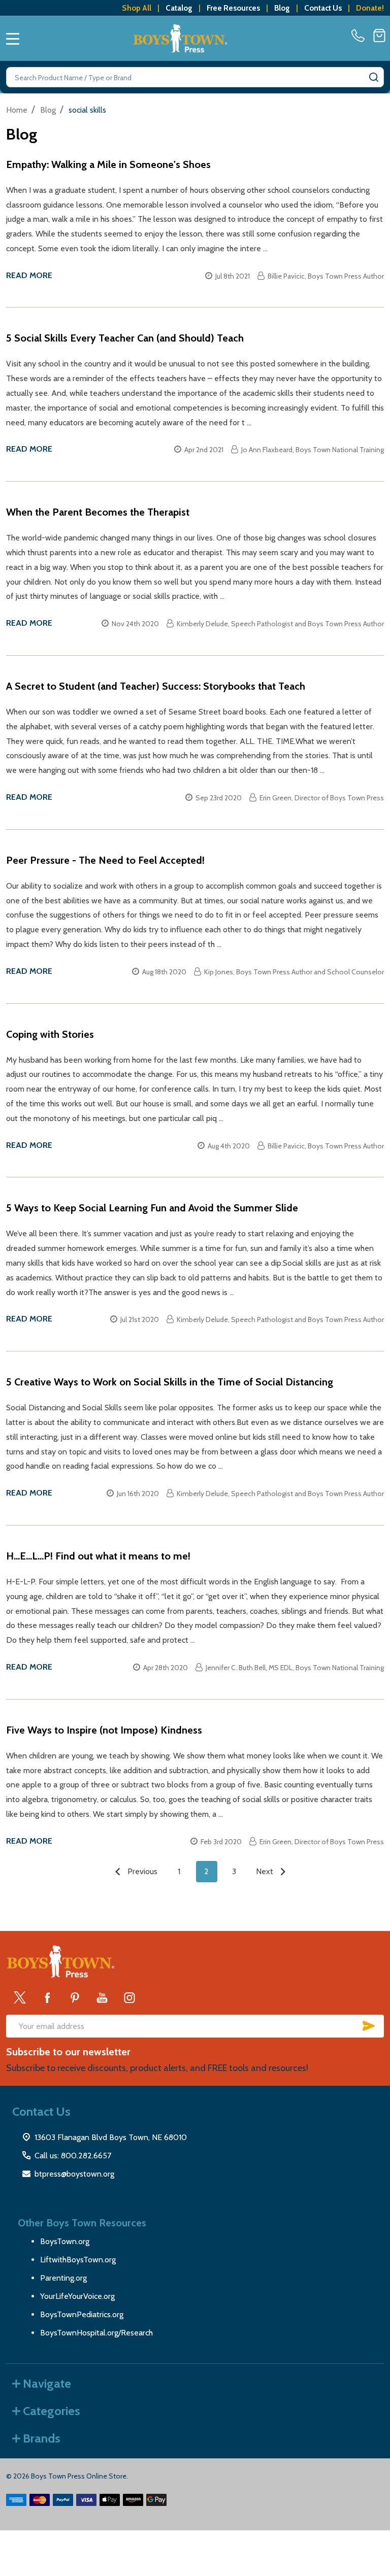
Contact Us (323, 8)
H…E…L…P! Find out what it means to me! (98, 1556)
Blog (282, 8)
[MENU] (13, 39)
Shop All (137, 8)
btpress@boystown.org (74, 2174)
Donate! (370, 8)
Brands (42, 2438)
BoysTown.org (65, 2241)
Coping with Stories (50, 1034)
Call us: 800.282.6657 (73, 2156)
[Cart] (379, 36)
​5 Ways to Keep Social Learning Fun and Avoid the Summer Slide (152, 1208)
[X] (20, 1997)
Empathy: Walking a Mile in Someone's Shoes (108, 164)
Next (266, 1871)
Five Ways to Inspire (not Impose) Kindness (104, 1730)
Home (17, 110)
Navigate (47, 2383)
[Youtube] (102, 1997)
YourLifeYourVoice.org (77, 2296)
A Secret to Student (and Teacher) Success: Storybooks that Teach (156, 686)
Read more (29, 275)
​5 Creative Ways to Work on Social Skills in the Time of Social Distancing (170, 1382)
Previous (141, 1871)
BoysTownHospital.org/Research (96, 2333)
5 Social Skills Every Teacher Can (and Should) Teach (125, 338)
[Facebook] (47, 1997)
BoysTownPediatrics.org (82, 2314)
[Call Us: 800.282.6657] (360, 36)
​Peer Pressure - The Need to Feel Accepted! (105, 860)
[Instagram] (129, 1997)
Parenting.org (63, 2278)
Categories (52, 2411)
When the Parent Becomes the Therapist (98, 512)
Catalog (179, 8)
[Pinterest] (75, 1997)
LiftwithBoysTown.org (78, 2260)
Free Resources (233, 8)
